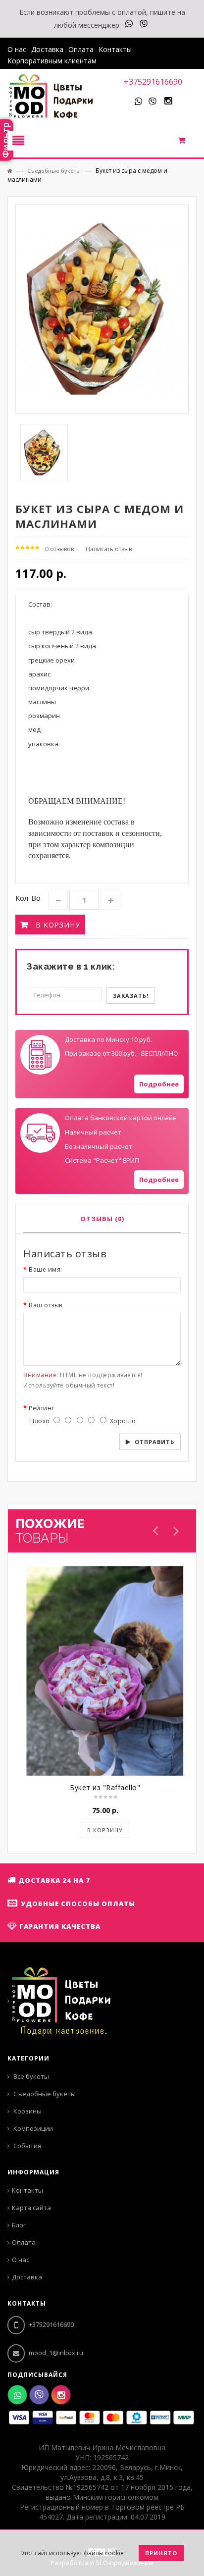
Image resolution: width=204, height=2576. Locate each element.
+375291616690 (153, 82)
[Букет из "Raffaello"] (105, 1671)
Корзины (27, 2111)
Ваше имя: (46, 1269)
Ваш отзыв (46, 1305)
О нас (17, 49)
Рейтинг (42, 1408)
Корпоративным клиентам (52, 61)
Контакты (115, 49)
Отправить (154, 1442)
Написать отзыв (109, 549)
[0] (187, 143)
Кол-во (28, 898)
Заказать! (131, 996)
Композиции (32, 2128)
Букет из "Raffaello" (105, 1787)
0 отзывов (59, 549)
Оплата (81, 49)
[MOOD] (51, 97)
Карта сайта (31, 2208)
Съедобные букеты (54, 171)
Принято (161, 2553)
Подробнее (159, 1084)
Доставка (47, 49)
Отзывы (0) (102, 1219)
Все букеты (30, 2076)
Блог (19, 2225)
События (26, 2146)
